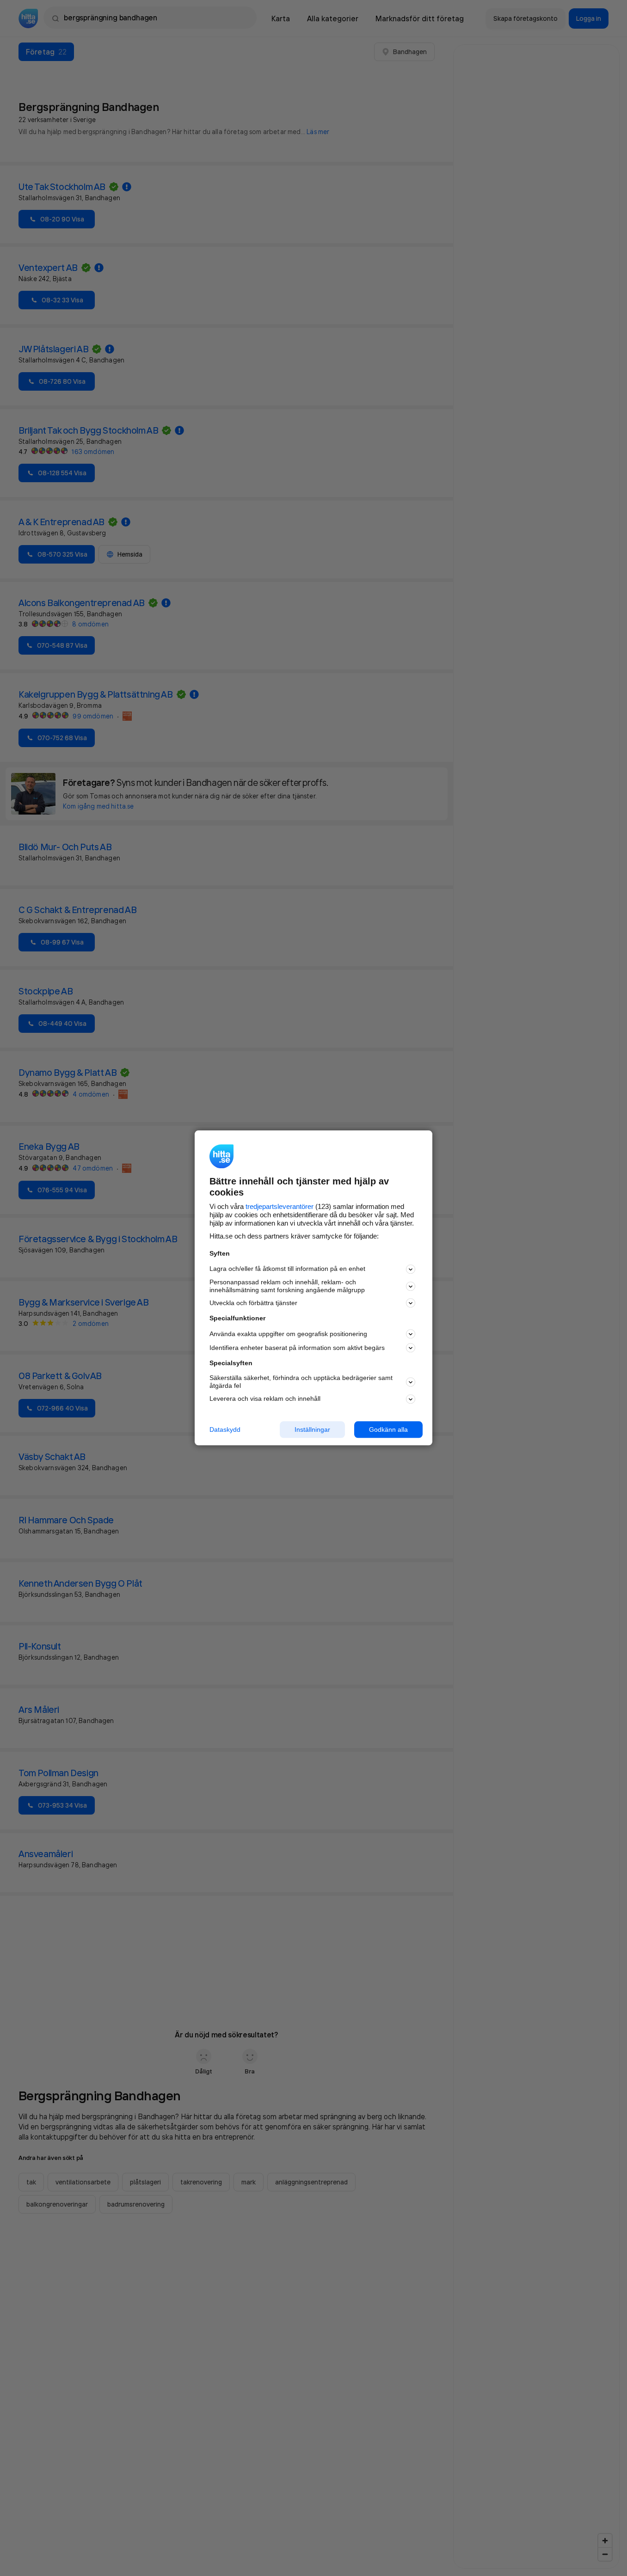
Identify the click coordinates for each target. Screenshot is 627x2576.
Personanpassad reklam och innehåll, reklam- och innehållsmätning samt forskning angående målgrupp (287, 1286)
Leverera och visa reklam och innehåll (265, 1398)
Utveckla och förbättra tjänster (253, 1303)
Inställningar (312, 1429)
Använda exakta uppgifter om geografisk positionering (288, 1334)
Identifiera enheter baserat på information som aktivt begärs (297, 1348)
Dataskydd (225, 1429)
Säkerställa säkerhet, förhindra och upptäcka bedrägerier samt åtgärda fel (301, 1382)
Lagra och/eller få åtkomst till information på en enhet (287, 1269)
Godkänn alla (388, 1429)
